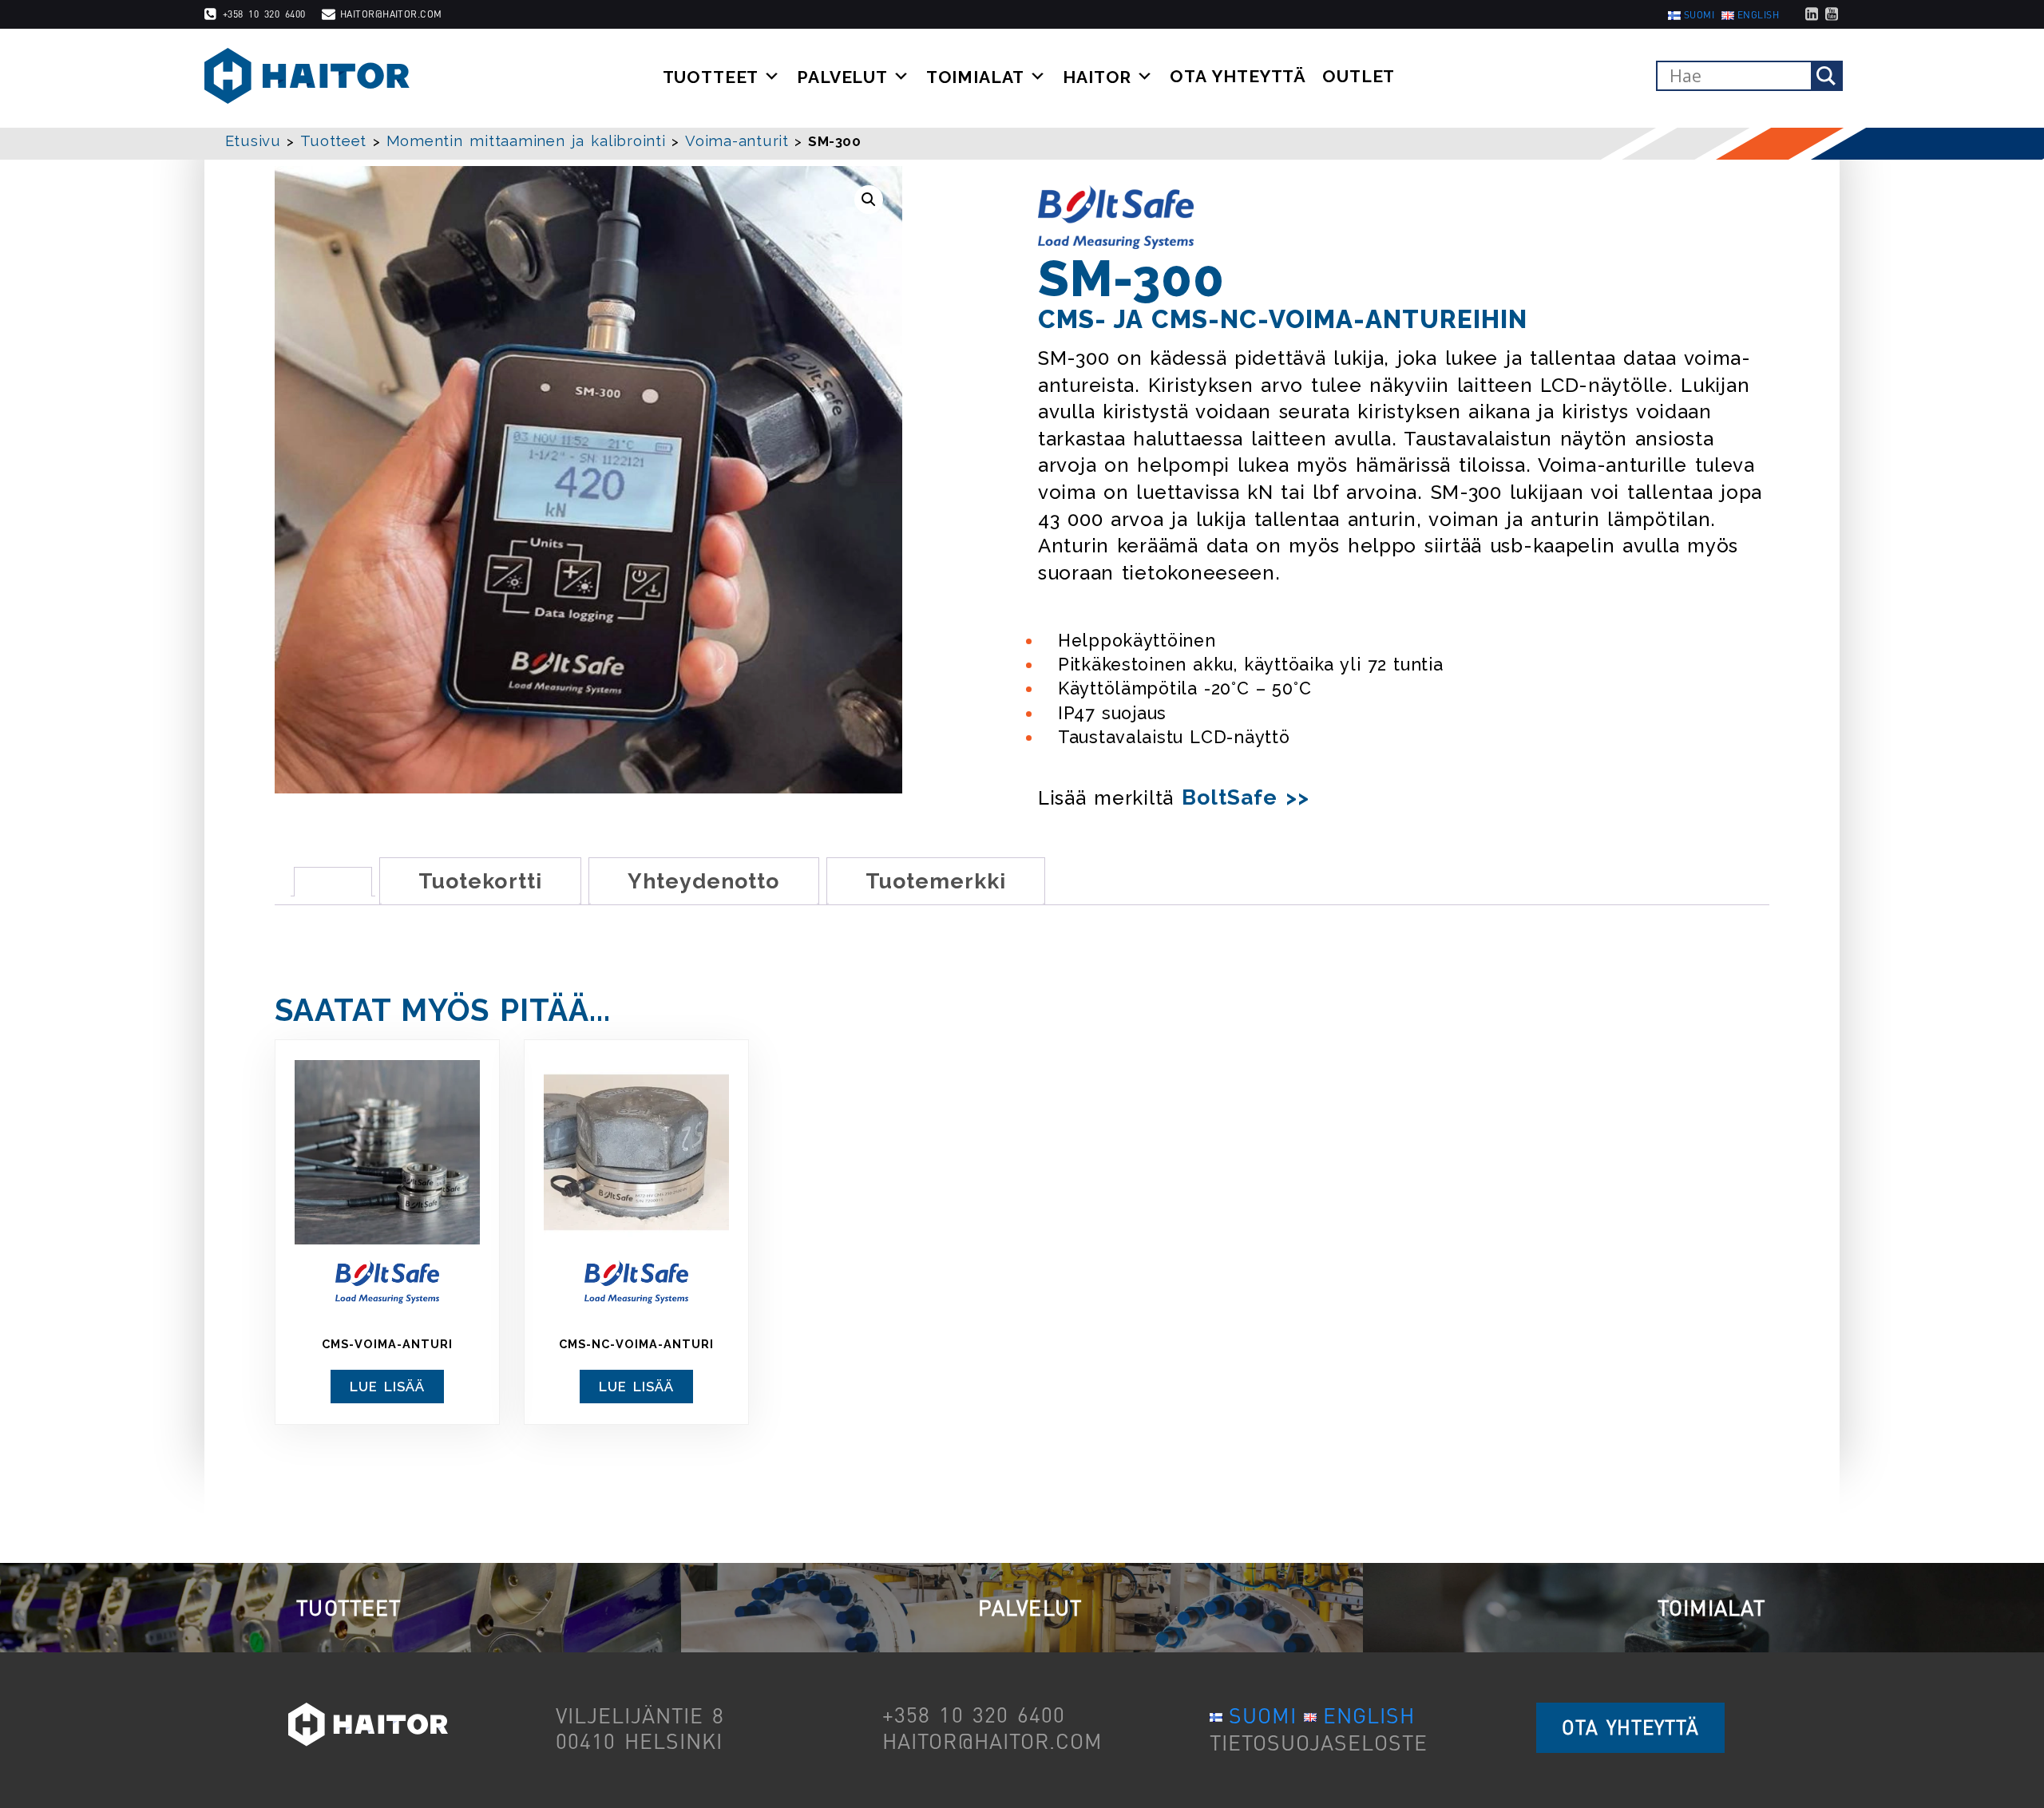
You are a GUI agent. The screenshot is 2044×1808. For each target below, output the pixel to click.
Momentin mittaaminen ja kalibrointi (526, 141)
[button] (869, 200)
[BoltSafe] (1116, 217)
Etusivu (253, 141)
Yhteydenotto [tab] (704, 881)
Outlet (1359, 77)
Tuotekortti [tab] (480, 881)
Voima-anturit (737, 141)
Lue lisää (388, 1387)
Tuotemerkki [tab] (936, 881)
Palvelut (842, 77)
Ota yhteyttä (1238, 77)
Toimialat (976, 77)
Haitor (1097, 77)
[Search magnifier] (1826, 76)
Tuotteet (711, 77)
